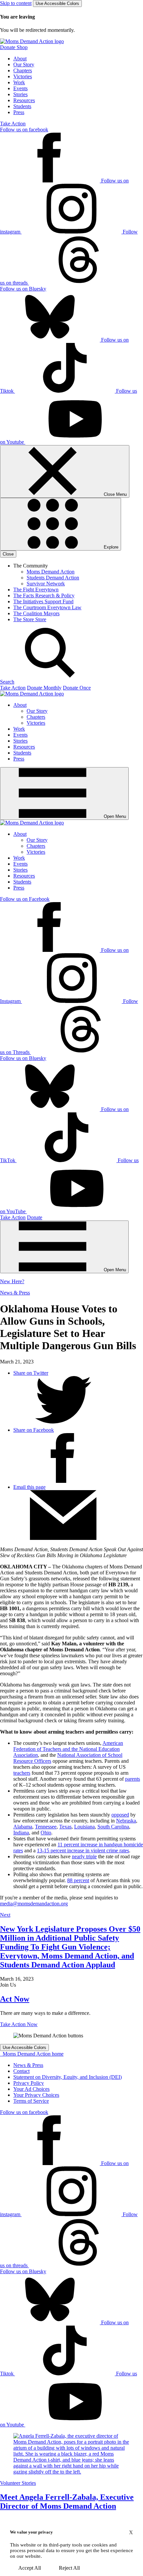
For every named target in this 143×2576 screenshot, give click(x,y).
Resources (24, 100)
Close (8, 554)
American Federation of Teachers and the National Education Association (68, 1749)
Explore (110, 547)
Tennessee (46, 1827)
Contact (21, 2071)
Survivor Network (46, 584)
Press (19, 112)
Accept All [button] (30, 2568)
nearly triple (84, 1856)
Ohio (46, 1833)
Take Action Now (19, 2024)
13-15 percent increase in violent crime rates (83, 1850)
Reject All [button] (69, 2568)
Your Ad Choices (31, 2089)
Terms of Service (31, 2101)
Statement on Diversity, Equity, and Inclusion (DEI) (68, 2077)
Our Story (24, 65)
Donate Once (77, 688)
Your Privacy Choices (36, 2095)
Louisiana (84, 1827)
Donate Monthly (44, 688)
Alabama (23, 1827)
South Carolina (113, 1827)
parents (133, 1779)
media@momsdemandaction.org (34, 1904)
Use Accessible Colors (57, 3)
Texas (65, 1827)
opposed (120, 1815)
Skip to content (16, 3)
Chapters (23, 70)
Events (20, 88)
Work (19, 82)
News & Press (15, 1293)
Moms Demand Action (51, 572)
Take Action (13, 124)
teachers (22, 1773)
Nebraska (126, 1821)
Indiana (21, 1833)
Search (7, 682)
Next (5, 1915)
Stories (20, 94)
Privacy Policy (29, 2083)
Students (22, 106)
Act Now (15, 1999)
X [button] (131, 2532)
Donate (35, 1217)
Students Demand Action (53, 578)
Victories (23, 76)
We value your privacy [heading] (31, 2532)
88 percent (78, 1880)
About (20, 59)
